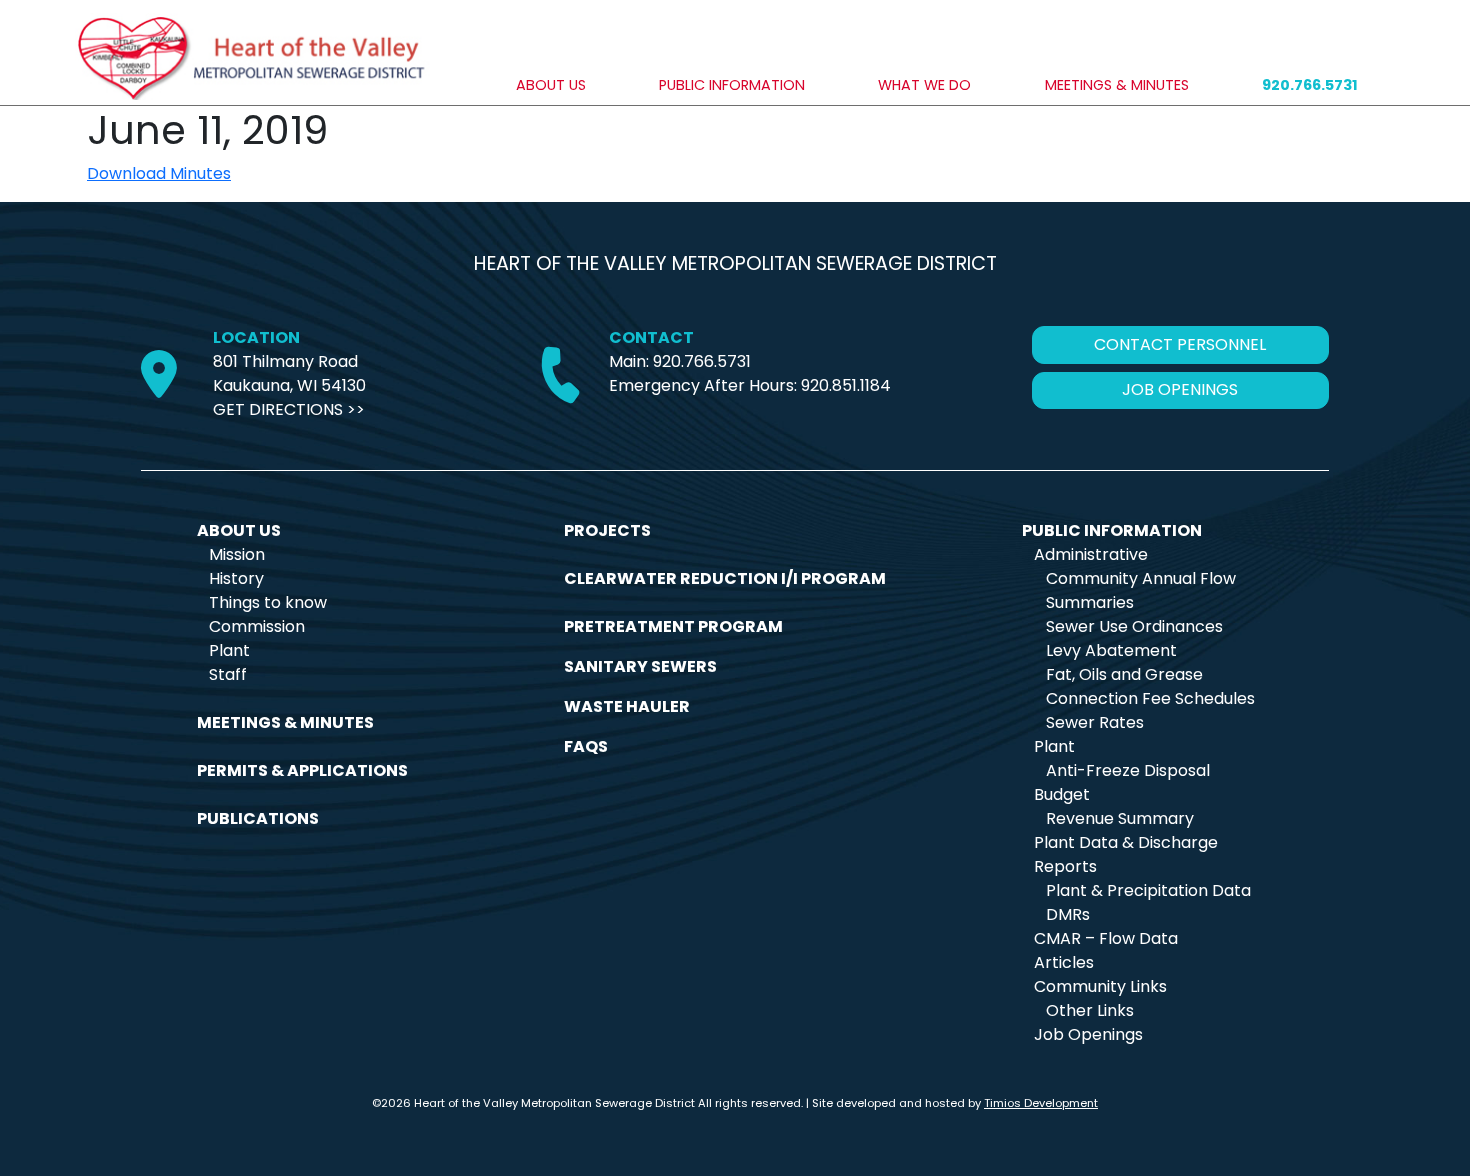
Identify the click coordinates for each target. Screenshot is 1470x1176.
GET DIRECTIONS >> (289, 409)
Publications (258, 818)
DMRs (1068, 914)
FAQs (586, 746)
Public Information (732, 85)
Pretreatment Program (673, 626)
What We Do (924, 85)
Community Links (1100, 986)
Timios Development (1041, 1103)
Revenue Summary (1120, 818)
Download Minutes (159, 173)
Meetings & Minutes (1117, 85)
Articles (1064, 962)
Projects (607, 530)
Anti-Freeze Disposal (1128, 770)
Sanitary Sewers (640, 666)
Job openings (1180, 389)
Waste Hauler (627, 706)
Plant (229, 650)
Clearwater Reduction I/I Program (725, 578)
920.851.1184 (846, 385)
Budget (1062, 794)
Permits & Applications (302, 770)
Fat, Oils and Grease (1124, 674)
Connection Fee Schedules (1150, 698)
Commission (257, 626)
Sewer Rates (1095, 722)
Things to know (268, 602)
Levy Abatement (1111, 650)
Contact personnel (1180, 344)
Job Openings (1088, 1034)
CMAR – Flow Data (1106, 938)
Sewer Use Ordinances (1134, 626)
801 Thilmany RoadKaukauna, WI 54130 (289, 373)
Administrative (1091, 554)
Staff (228, 674)
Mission (237, 554)
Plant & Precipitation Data (1148, 890)
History (236, 578)
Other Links (1090, 1010)
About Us (551, 85)
